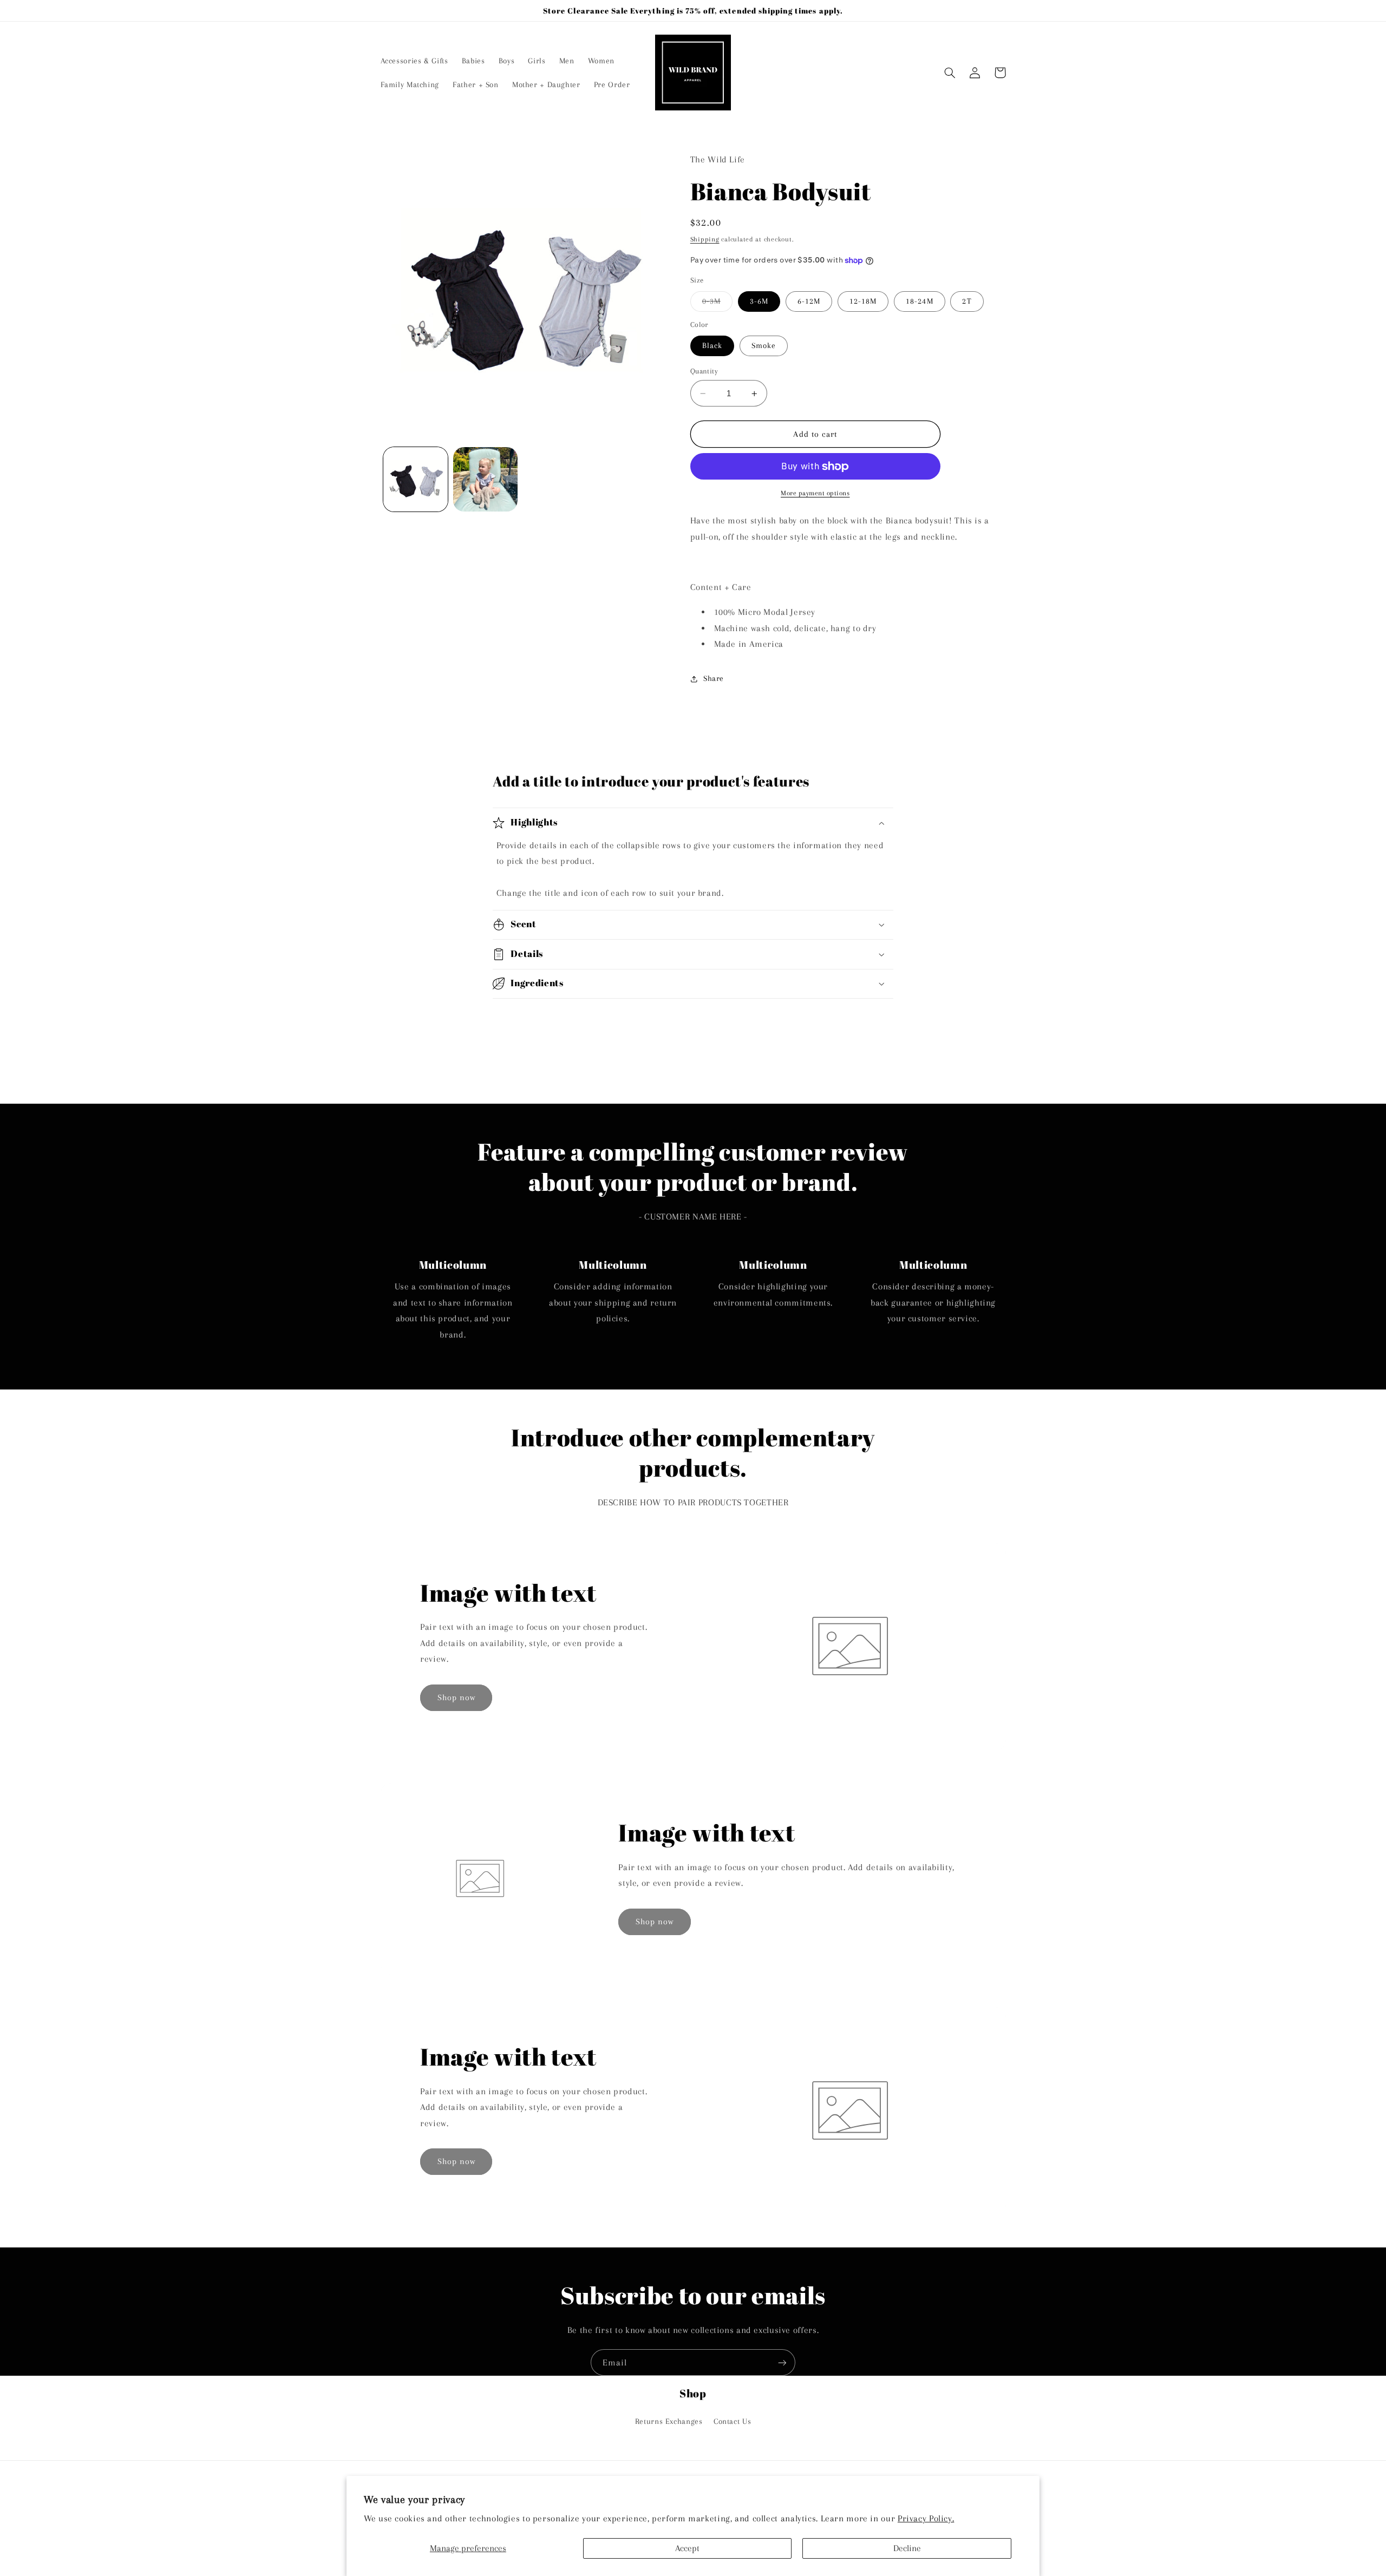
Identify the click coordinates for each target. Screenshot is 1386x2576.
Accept (687, 2548)
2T (967, 301)
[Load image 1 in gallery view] (416, 479)
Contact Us (732, 2421)
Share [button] (714, 678)
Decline (907, 2548)
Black (712, 346)
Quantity (704, 371)
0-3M (717, 304)
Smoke (764, 346)
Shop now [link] (456, 1697)
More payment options (815, 494)
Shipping (705, 239)
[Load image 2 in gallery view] (485, 479)
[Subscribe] (782, 2362)
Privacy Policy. (926, 2518)
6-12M (809, 301)
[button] (950, 73)
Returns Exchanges (669, 2421)
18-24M (919, 301)
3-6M (759, 301)
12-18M (863, 301)
